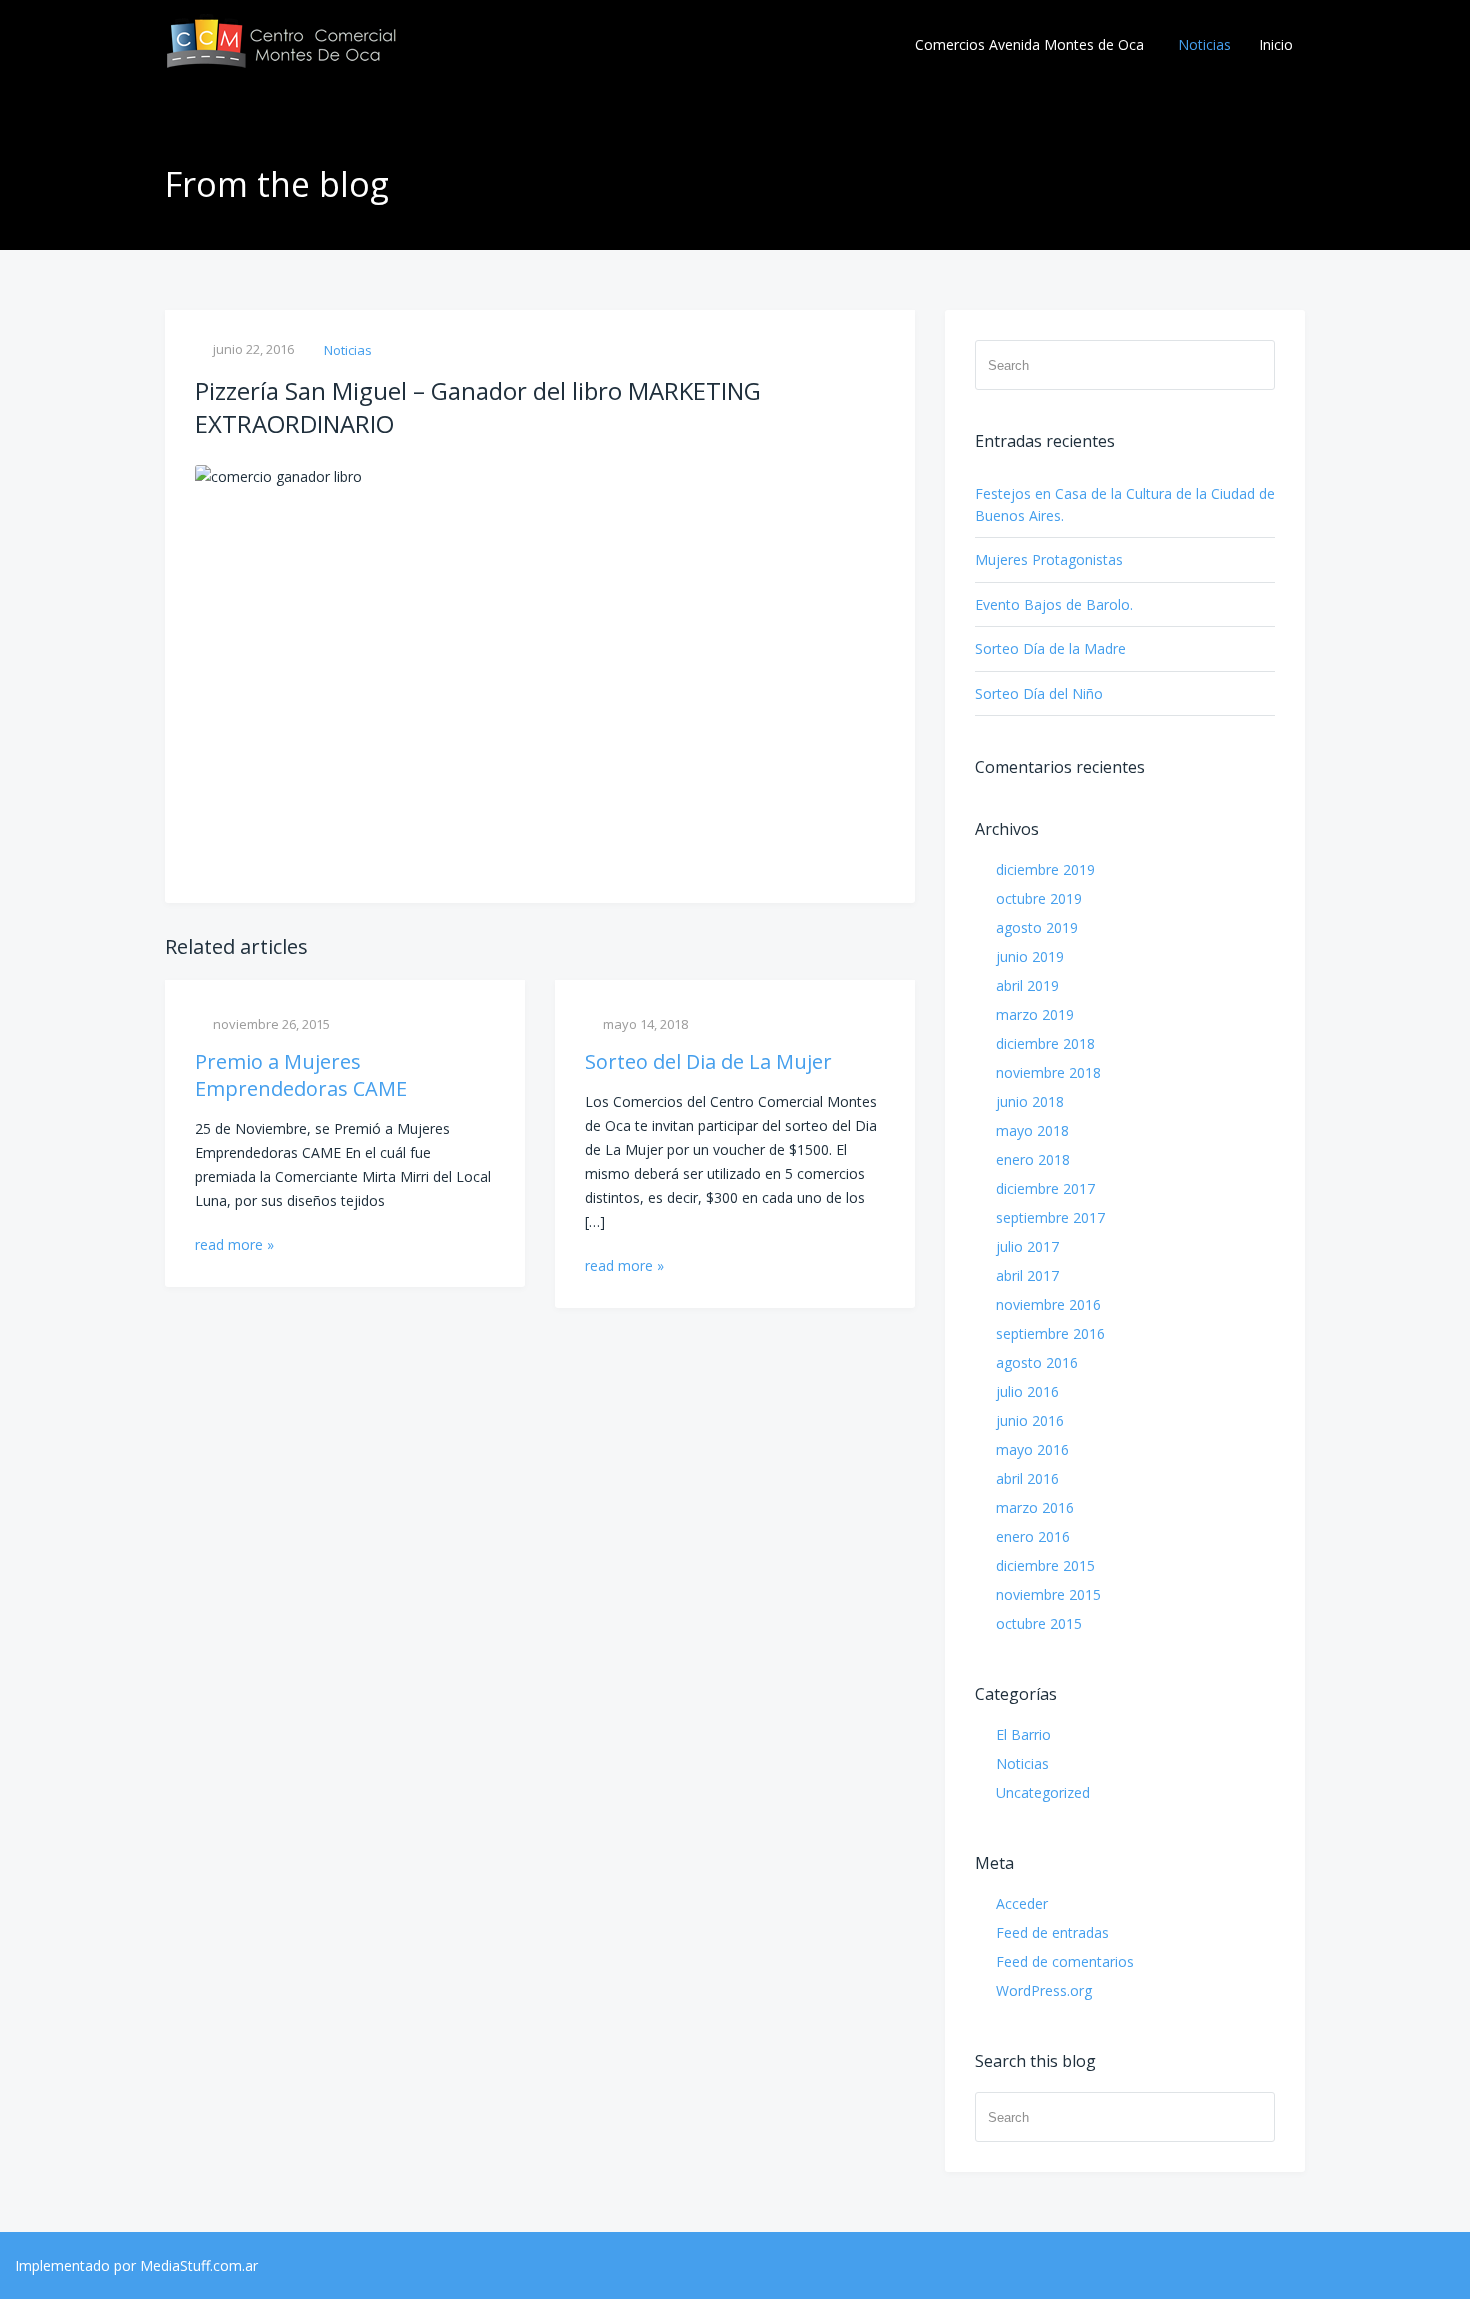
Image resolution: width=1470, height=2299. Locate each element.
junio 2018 (1030, 1101)
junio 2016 (1030, 1420)
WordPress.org (1044, 1990)
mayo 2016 (1032, 1449)
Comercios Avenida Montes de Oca (1029, 44)
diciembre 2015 (1045, 1565)
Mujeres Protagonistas (1049, 559)
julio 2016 (1027, 1391)
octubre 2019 (1039, 898)
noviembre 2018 (1048, 1072)
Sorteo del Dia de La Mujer (708, 1061)
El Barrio (1023, 1734)
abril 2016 (1027, 1478)
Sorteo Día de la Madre (1050, 648)
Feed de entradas (1052, 1932)
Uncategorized (1043, 1792)
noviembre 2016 (1048, 1304)
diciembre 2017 (1045, 1188)
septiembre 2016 (1050, 1333)
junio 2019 (1030, 956)
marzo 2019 (1035, 1014)
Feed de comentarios (1065, 1961)
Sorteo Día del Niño (1039, 693)
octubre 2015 (1039, 1623)
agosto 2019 (1037, 927)
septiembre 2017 (1050, 1217)
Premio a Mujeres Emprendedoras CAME (301, 1075)
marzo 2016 (1035, 1507)
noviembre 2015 (1048, 1594)
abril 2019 (1027, 985)
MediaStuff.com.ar (199, 2265)
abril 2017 (1027, 1275)
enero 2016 (1033, 1536)
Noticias (1204, 44)
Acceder (1022, 1903)
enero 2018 (1033, 1159)
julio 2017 (1027, 1246)
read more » (234, 1244)
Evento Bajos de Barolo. (1054, 604)
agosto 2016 (1037, 1362)
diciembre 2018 (1045, 1043)
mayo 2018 (1032, 1130)
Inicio (1276, 44)
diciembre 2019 (1045, 869)
